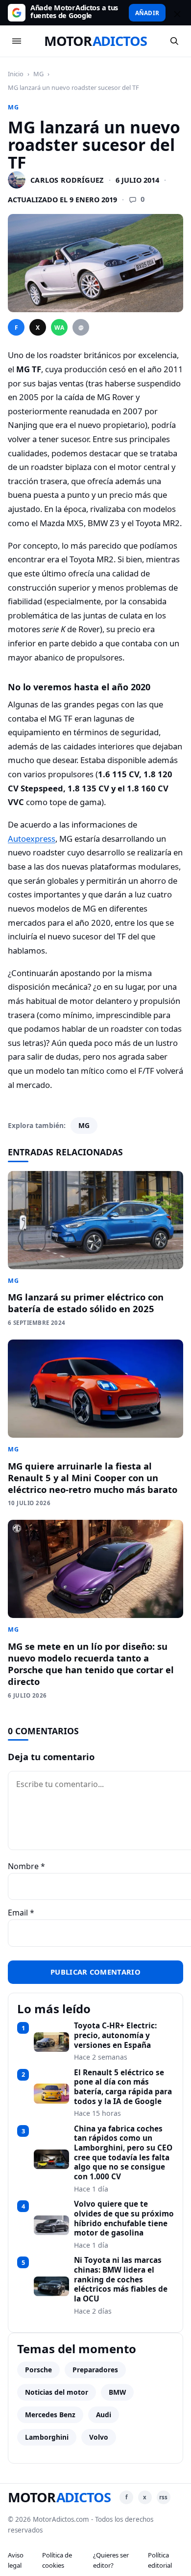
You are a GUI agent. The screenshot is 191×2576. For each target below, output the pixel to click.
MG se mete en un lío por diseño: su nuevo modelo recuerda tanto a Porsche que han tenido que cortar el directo (91, 1664)
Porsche (38, 2370)
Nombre (26, 1866)
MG (38, 74)
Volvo (99, 2437)
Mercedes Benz (50, 2415)
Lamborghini (47, 2437)
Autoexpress (32, 839)
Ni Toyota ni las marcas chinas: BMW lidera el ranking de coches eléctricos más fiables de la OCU (121, 2279)
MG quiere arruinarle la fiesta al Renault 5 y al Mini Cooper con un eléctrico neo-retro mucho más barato (93, 1478)
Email (21, 1913)
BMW (117, 2392)
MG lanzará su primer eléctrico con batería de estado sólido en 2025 (86, 1303)
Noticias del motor (57, 2392)
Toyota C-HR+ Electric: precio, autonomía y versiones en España (115, 2035)
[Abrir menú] (17, 41)
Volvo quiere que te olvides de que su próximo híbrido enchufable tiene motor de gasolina (124, 2219)
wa (59, 328)
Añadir (147, 13)
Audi (104, 2415)
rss (163, 2497)
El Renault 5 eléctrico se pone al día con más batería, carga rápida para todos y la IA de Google (123, 2087)
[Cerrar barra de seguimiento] (176, 13)
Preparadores (95, 2370)
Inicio (16, 74)
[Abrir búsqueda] (174, 41)
